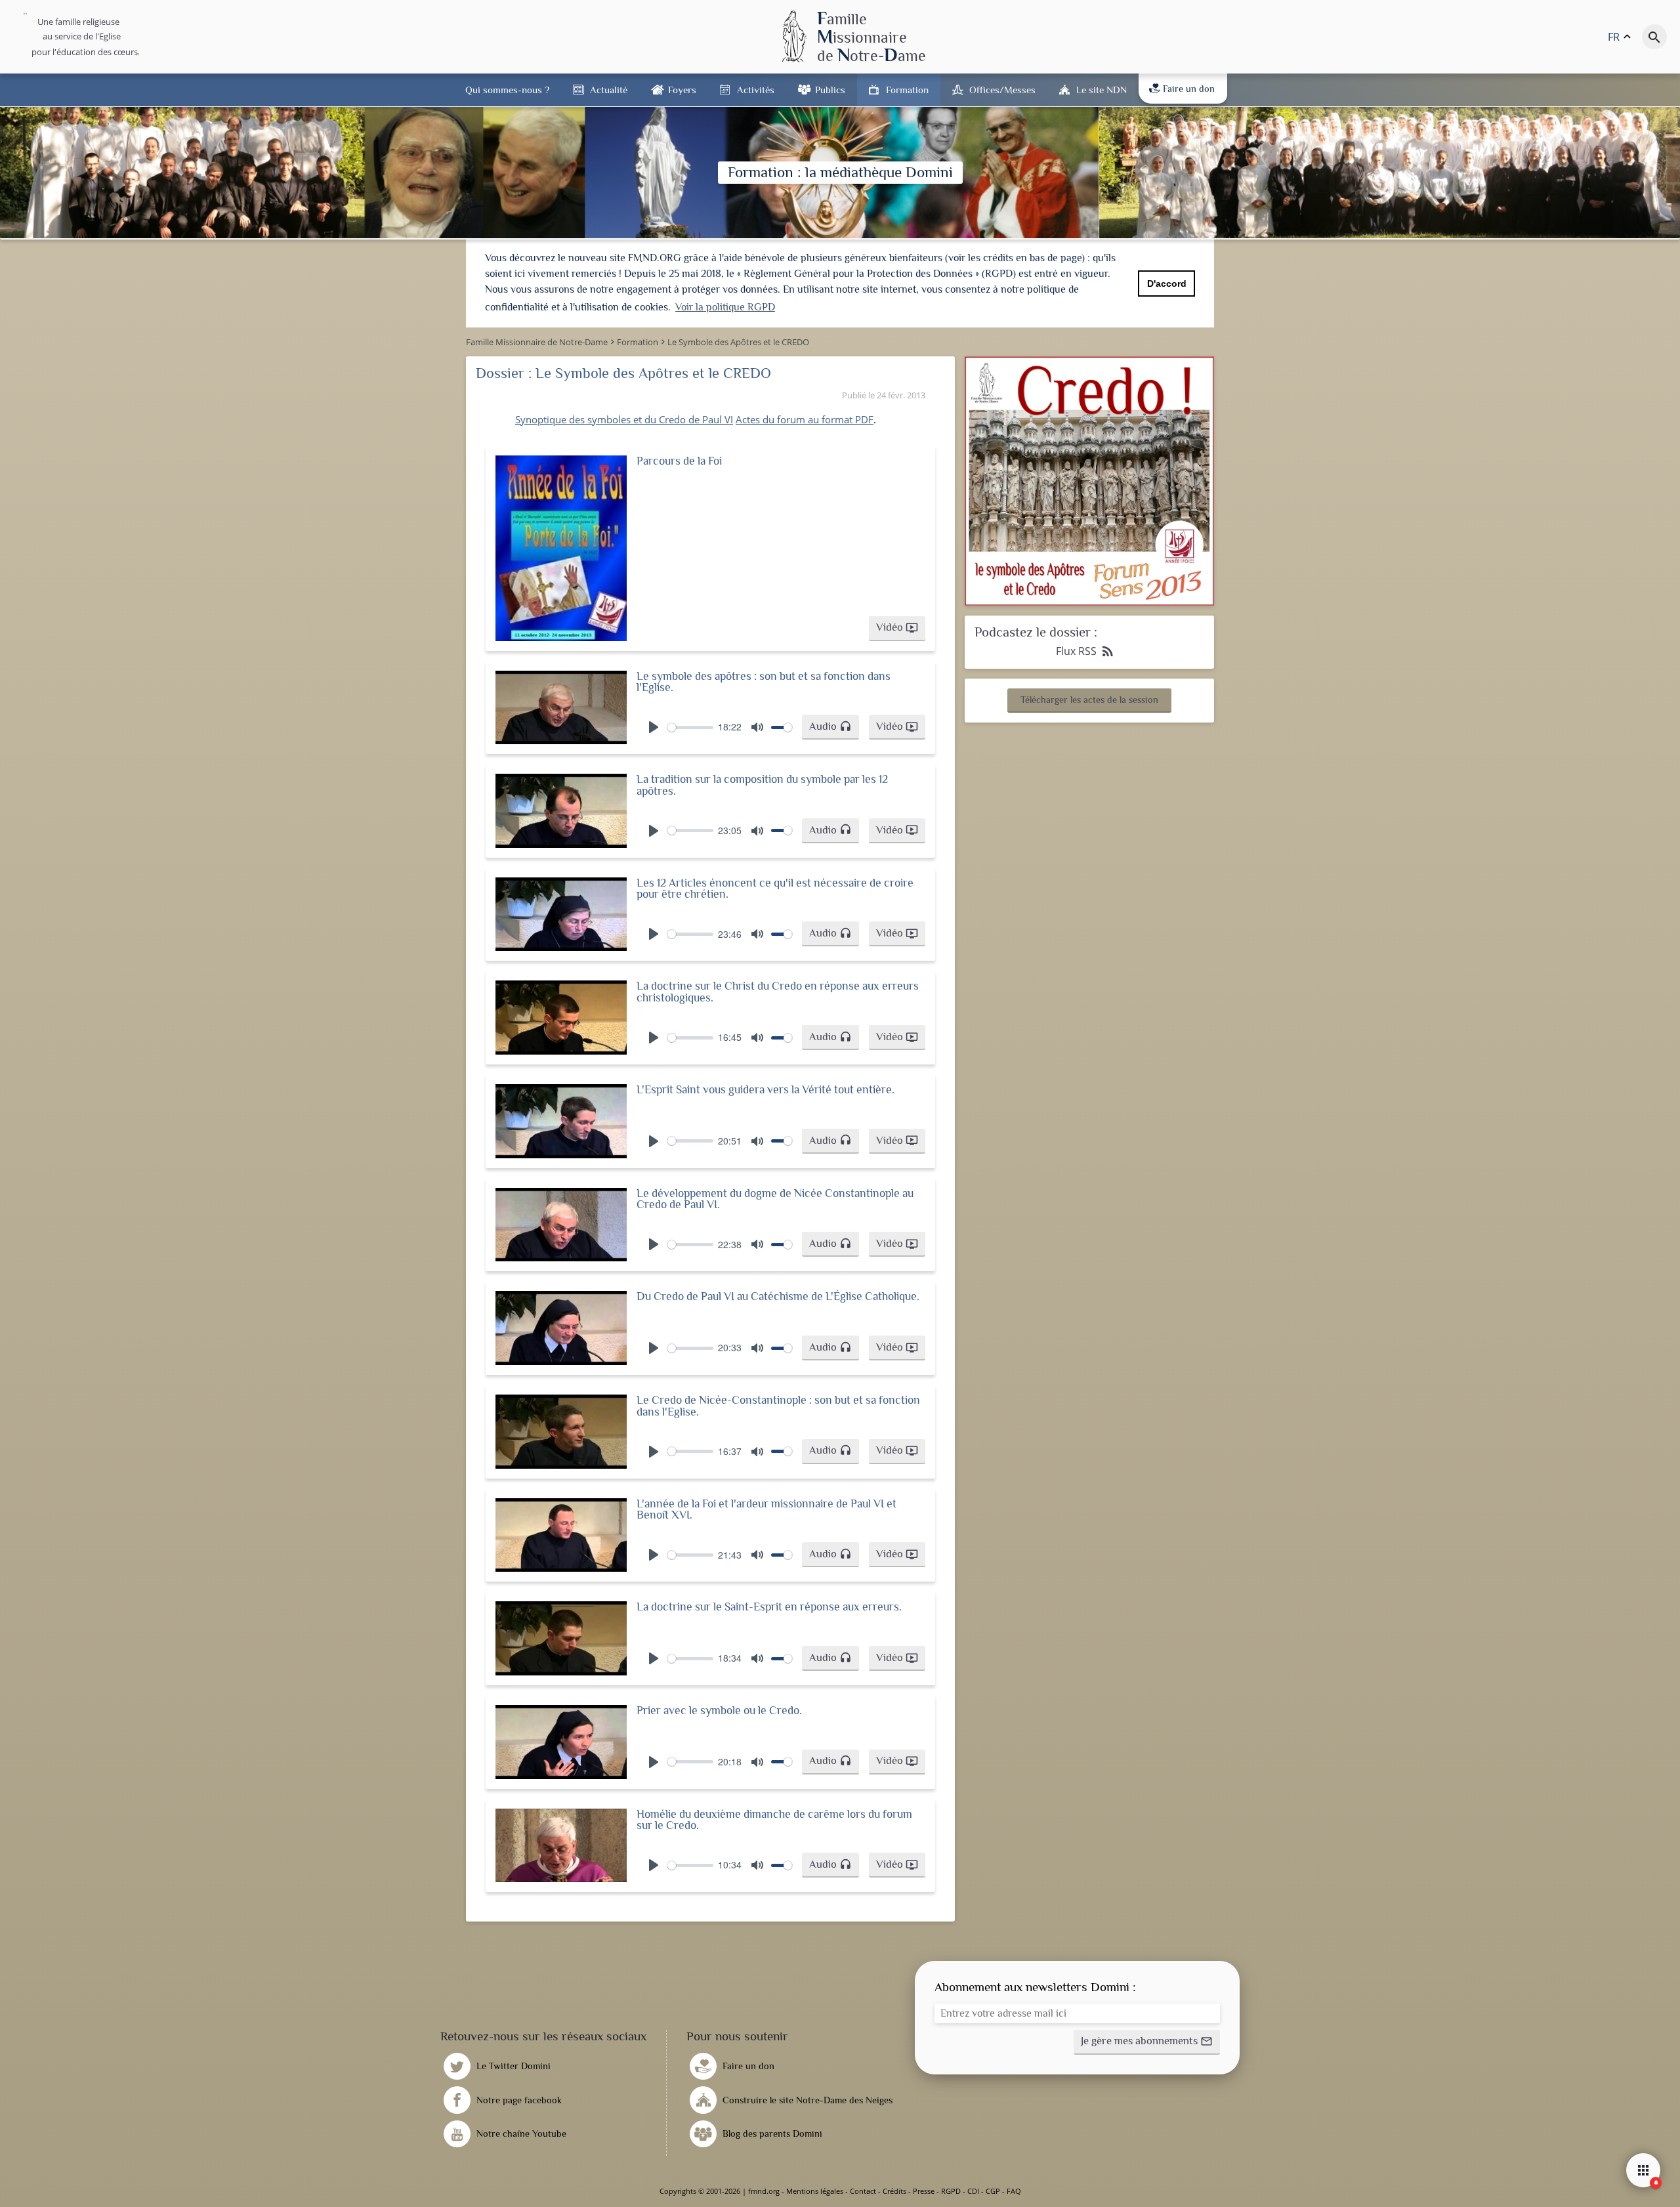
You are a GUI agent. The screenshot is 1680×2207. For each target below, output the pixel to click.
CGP (993, 2191)
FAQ (1014, 2191)
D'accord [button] (1167, 284)
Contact (863, 2191)
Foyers (682, 90)
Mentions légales (815, 2191)
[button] (897, 629)
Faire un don (1189, 89)
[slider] (690, 727)
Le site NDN (1102, 90)
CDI (973, 2191)
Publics (830, 90)
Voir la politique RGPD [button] (725, 307)
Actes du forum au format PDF (805, 419)
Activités (756, 90)
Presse (924, 2191)
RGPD (951, 2191)
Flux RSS (1086, 651)
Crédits (894, 2191)
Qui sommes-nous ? (507, 90)
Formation (907, 90)
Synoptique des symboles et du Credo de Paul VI (624, 419)
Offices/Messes (1002, 90)
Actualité (609, 90)
